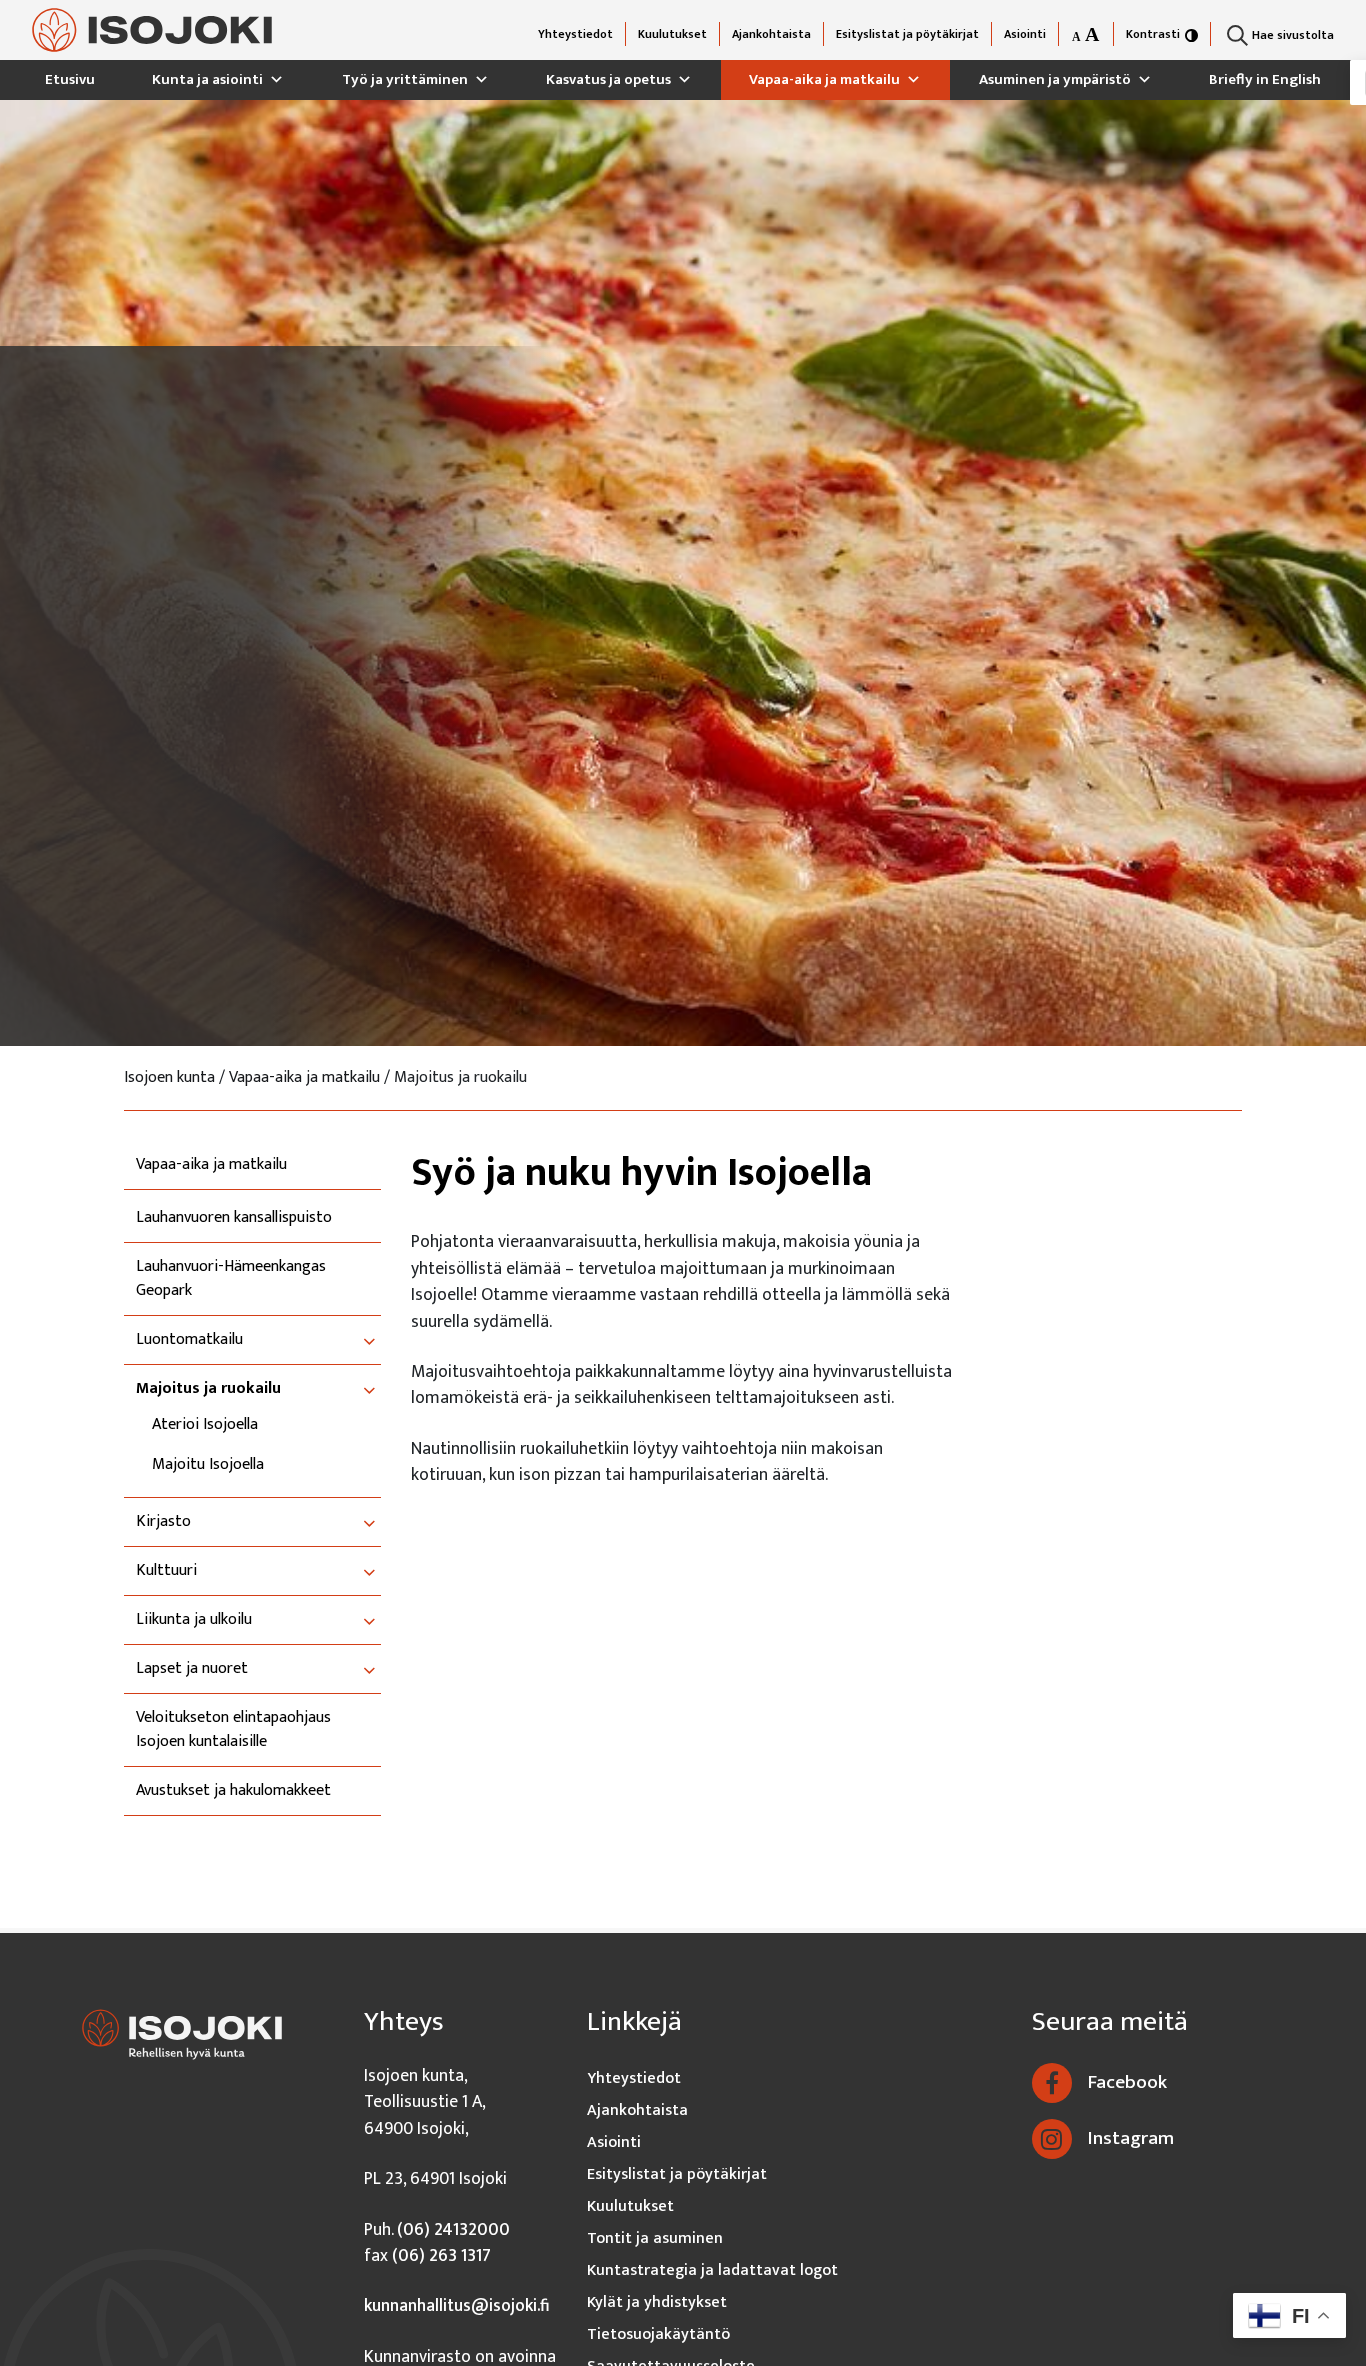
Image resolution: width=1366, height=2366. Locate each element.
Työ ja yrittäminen (405, 79)
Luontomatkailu (189, 1340)
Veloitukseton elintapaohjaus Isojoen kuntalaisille (233, 1730)
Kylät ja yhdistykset (657, 2302)
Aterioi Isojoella (205, 1425)
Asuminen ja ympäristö (1055, 79)
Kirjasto (163, 1522)
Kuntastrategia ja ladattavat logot (712, 2270)
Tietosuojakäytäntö (658, 2334)
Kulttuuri (166, 1571)
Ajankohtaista (771, 34)
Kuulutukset (672, 34)
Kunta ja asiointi (207, 79)
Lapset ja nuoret (192, 1669)
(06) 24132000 (453, 2229)
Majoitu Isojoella (208, 1465)
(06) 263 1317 (441, 2255)
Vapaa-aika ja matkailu (824, 79)
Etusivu (70, 79)
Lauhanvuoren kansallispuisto (234, 1218)
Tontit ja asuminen (655, 2238)
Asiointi (1025, 34)
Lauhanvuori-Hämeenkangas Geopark (231, 1279)
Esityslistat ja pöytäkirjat (907, 34)
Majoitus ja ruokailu (208, 1389)
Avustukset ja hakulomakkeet (233, 1791)
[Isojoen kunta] (152, 30)
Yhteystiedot (575, 34)
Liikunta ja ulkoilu (194, 1620)
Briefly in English (1265, 79)
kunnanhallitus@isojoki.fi (457, 2305)
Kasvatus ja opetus (608, 79)
